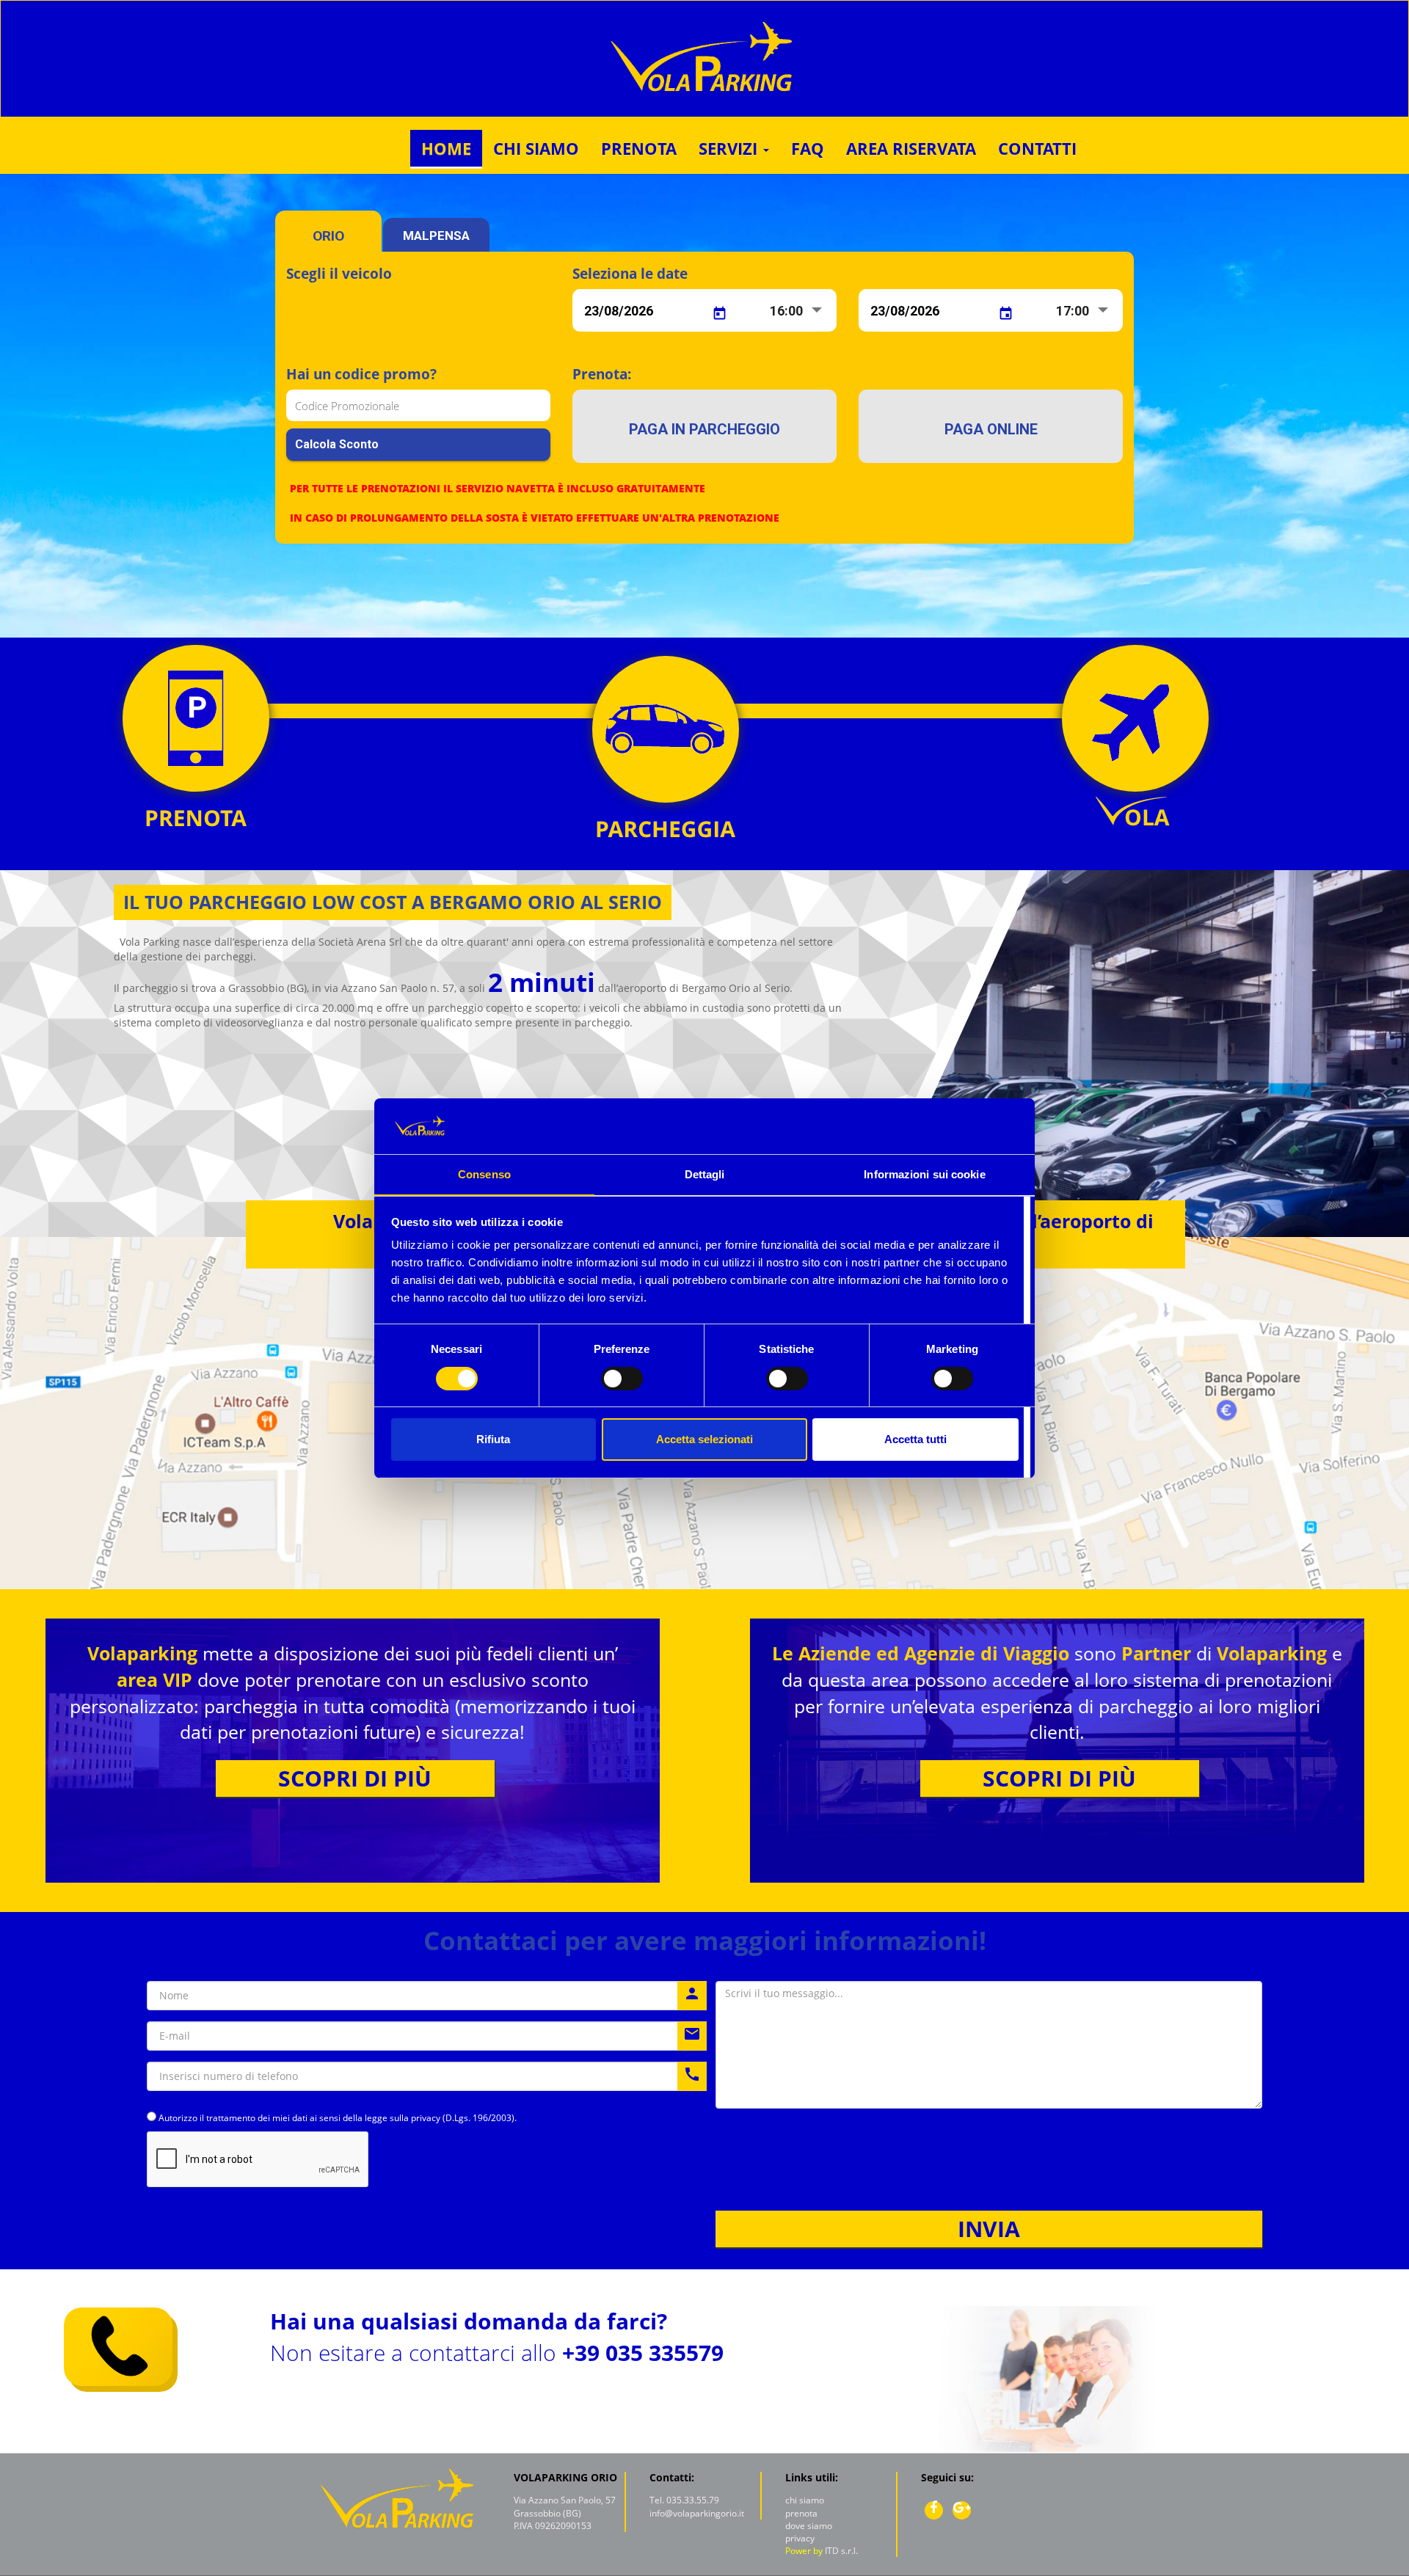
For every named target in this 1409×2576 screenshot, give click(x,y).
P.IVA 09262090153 (553, 2526)
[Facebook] (934, 2510)
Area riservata (911, 148)
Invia (989, 2229)
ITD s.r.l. (841, 2551)
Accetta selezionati (704, 1439)
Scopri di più (355, 1778)
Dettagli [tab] (705, 1174)
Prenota (639, 148)
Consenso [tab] (484, 1174)
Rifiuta (493, 1439)
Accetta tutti (915, 1439)
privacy (800, 2538)
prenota (801, 2513)
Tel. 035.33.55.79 (684, 2500)
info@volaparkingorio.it (697, 2513)
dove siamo (809, 2526)
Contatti (1037, 148)
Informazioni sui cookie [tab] (924, 1174)
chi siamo (536, 148)
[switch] (622, 1379)
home (446, 148)
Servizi (730, 148)
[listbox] (798, 312)
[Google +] (962, 2510)
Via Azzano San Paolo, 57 (565, 2500)
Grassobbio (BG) (547, 2513)
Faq (808, 148)
